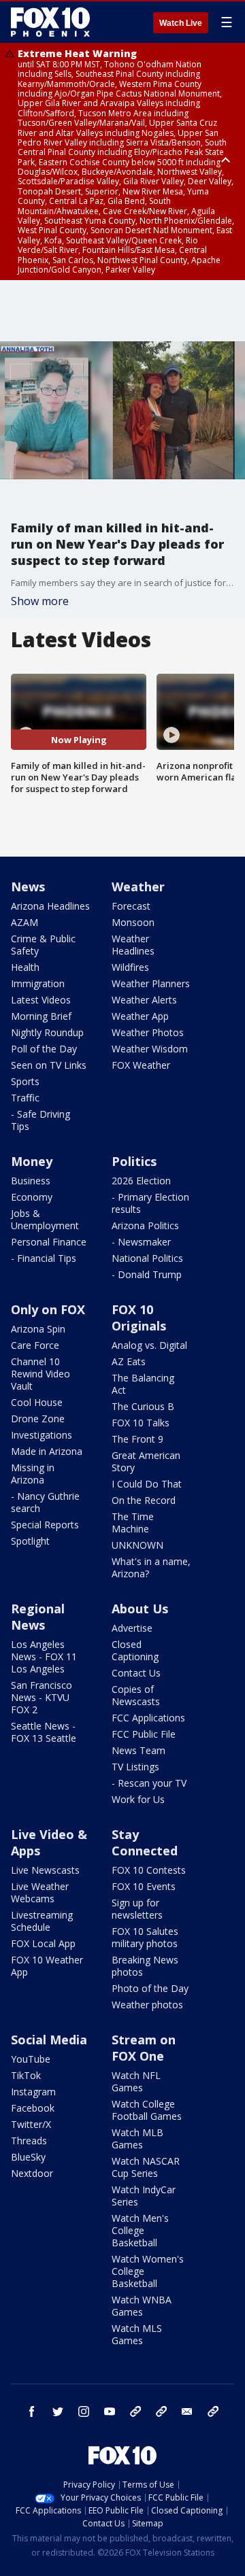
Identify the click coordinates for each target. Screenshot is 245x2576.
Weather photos (147, 2005)
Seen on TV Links (49, 1065)
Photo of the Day (150, 1988)
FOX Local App (43, 1943)
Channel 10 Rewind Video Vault (40, 1374)
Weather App (140, 1016)
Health (25, 967)
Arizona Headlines (50, 906)
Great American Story (146, 1461)
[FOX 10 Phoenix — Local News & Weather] (50, 22)
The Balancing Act (143, 1384)
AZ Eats (129, 1361)
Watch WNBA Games (142, 2306)
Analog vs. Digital (149, 1345)
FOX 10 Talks (141, 1423)
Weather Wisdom (150, 1049)
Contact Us (136, 1673)
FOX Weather (141, 1065)
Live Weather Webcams (40, 1892)
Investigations (42, 1435)
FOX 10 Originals (139, 1318)
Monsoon (133, 922)
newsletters (213, 2411)
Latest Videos (41, 1000)
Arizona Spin (38, 1329)
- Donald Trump (147, 1274)
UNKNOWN (137, 1545)
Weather (138, 887)
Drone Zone (38, 1419)
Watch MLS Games (137, 2334)
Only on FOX (48, 1309)
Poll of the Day (44, 1049)
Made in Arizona (47, 1451)
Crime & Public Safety (43, 945)
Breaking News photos (145, 1966)
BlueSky (28, 2157)
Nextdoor (32, 2173)
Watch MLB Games (137, 2139)
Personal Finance (49, 1242)
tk (135, 2411)
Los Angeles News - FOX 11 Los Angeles (44, 1656)
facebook (32, 2411)
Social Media (49, 2040)
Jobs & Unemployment (45, 1219)
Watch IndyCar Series (144, 2196)
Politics (134, 1161)
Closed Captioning (135, 1650)
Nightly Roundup (47, 1032)
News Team (138, 1750)
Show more (40, 601)
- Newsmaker (141, 1242)
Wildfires (130, 967)
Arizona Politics (145, 1225)
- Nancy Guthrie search (45, 1502)
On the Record (144, 1500)
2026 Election (141, 1181)
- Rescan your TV (149, 1783)
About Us (140, 1609)
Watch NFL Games (136, 2081)
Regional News (38, 1617)
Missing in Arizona (33, 1474)
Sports (25, 1081)
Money (32, 1161)
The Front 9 (137, 1439)
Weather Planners (151, 983)
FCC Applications (148, 1718)
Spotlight (30, 1541)
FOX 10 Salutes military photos (145, 1937)
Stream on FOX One (144, 2048)
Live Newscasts (45, 1870)
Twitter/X (31, 2124)
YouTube (31, 2059)
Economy (32, 1197)
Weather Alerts (144, 1000)
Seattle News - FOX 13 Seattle (44, 1732)
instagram (84, 2411)
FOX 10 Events (144, 1886)
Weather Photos (148, 1032)
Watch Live (181, 23)
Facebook (33, 2108)
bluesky (161, 2411)
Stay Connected (145, 1842)
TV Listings (135, 1767)
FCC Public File (144, 1734)
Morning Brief (41, 1016)
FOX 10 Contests (149, 1870)
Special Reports (45, 1525)
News (28, 887)
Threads (29, 2141)
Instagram (33, 2092)
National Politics (147, 1258)
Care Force (35, 1345)
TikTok (26, 2075)
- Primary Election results (150, 1203)
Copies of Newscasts (136, 1695)
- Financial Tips (44, 1258)
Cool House (37, 1402)
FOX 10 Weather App (47, 1966)
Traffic (25, 1098)
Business (31, 1181)
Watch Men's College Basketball (140, 2230)
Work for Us (138, 1799)
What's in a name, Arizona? (151, 1567)
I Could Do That (147, 1484)
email (187, 2411)
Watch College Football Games (147, 2110)
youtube (110, 2411)
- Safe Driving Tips (40, 1120)
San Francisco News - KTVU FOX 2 (42, 1697)
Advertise (132, 1628)
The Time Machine (133, 1523)
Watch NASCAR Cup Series (146, 2167)
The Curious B (143, 1406)
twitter (58, 2411)
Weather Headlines (133, 945)
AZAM (24, 922)
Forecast (131, 906)
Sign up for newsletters (137, 1909)
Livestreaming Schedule (42, 1921)
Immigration (38, 983)
